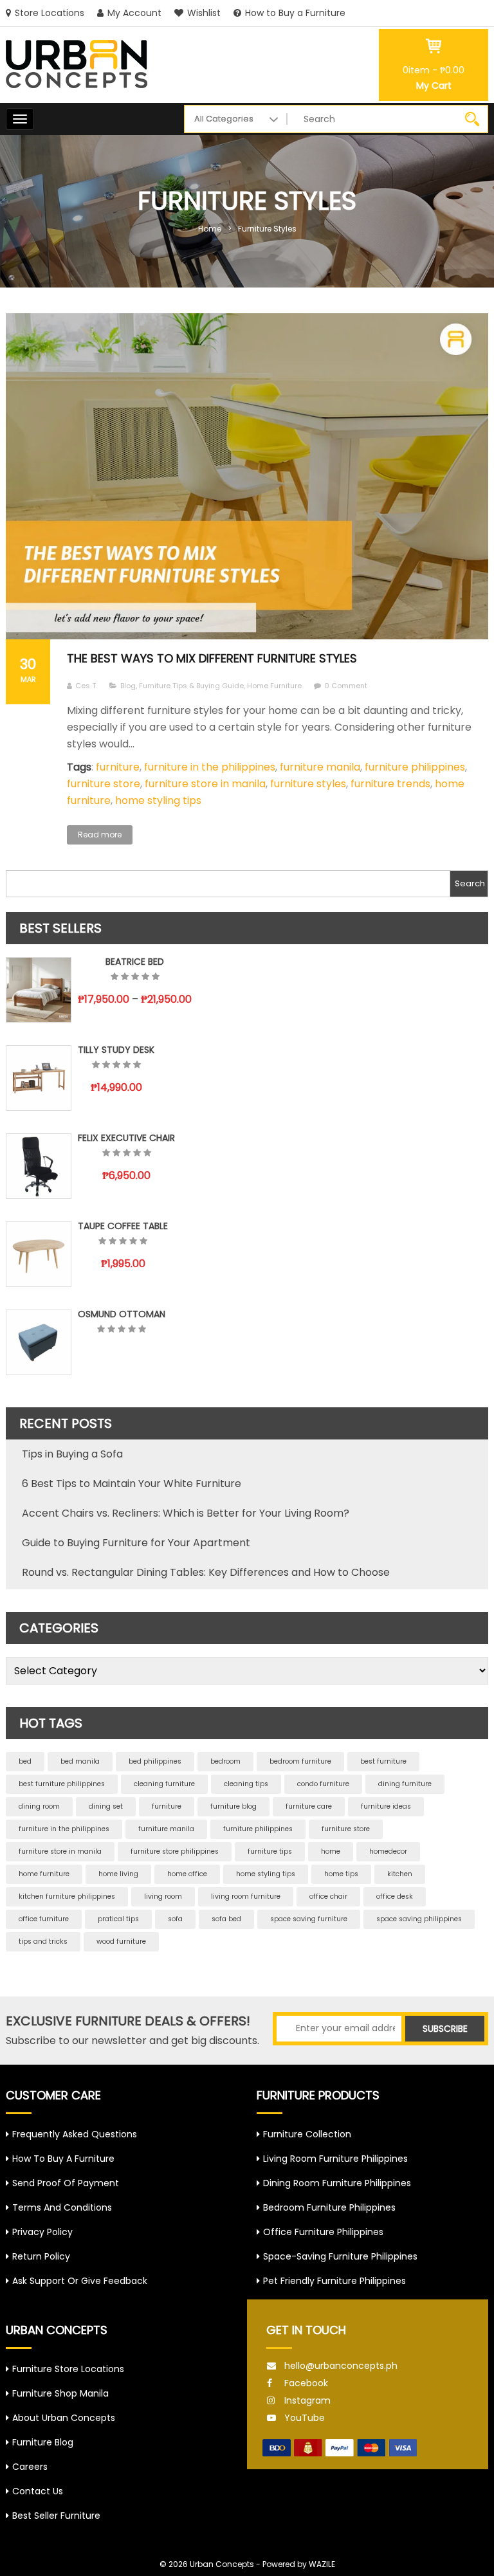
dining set (106, 1806)
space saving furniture (309, 1919)
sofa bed (226, 1919)
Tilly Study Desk (116, 1050)
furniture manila (320, 767)
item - (434, 70)
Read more (100, 835)
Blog (128, 686)
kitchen (400, 1874)
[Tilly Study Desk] (39, 1078)
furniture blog (233, 1806)
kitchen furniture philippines (67, 1896)
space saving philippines (419, 1919)
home (331, 1851)
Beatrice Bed (135, 962)
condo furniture (323, 1784)
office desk (395, 1896)
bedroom (225, 1761)
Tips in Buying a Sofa (72, 1454)
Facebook (306, 2383)
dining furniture (405, 1784)
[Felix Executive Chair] (39, 1166)
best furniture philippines (62, 1784)
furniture (118, 767)
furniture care (309, 1806)
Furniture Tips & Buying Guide (191, 686)
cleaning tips (246, 1784)
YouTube (305, 2418)
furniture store (104, 784)
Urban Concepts (222, 2564)
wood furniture (121, 1941)
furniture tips (270, 1851)
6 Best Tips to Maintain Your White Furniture (132, 1484)
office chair (328, 1896)
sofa (175, 1919)
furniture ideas (386, 1806)
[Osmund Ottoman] (39, 1342)
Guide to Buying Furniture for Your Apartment (136, 1543)
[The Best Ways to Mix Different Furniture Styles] (247, 476)
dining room (39, 1806)
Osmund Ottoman (122, 1314)
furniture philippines (415, 767)
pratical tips (118, 1919)
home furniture (44, 1874)
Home (210, 229)
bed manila (80, 1761)
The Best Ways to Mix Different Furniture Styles (212, 658)
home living (118, 1874)
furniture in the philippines (210, 767)
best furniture (383, 1761)
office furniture (44, 1919)
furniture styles (308, 784)
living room (163, 1896)
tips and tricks (43, 1941)
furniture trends (390, 784)
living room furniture (246, 1896)
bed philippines (155, 1761)
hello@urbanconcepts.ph (341, 2366)
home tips (341, 1874)
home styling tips (158, 800)
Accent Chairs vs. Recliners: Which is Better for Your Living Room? (186, 1513)
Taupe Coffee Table (123, 1226)
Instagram (307, 2400)
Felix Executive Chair (126, 1138)
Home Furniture (274, 686)
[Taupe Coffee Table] (39, 1254)
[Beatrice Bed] (39, 990)
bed (25, 1761)
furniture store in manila (205, 784)
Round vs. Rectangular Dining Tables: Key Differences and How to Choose (206, 1572)
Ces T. (86, 686)
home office (187, 1874)
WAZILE (322, 2564)
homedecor (388, 1851)
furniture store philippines (175, 1851)
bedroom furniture (300, 1761)
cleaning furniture (164, 1784)
